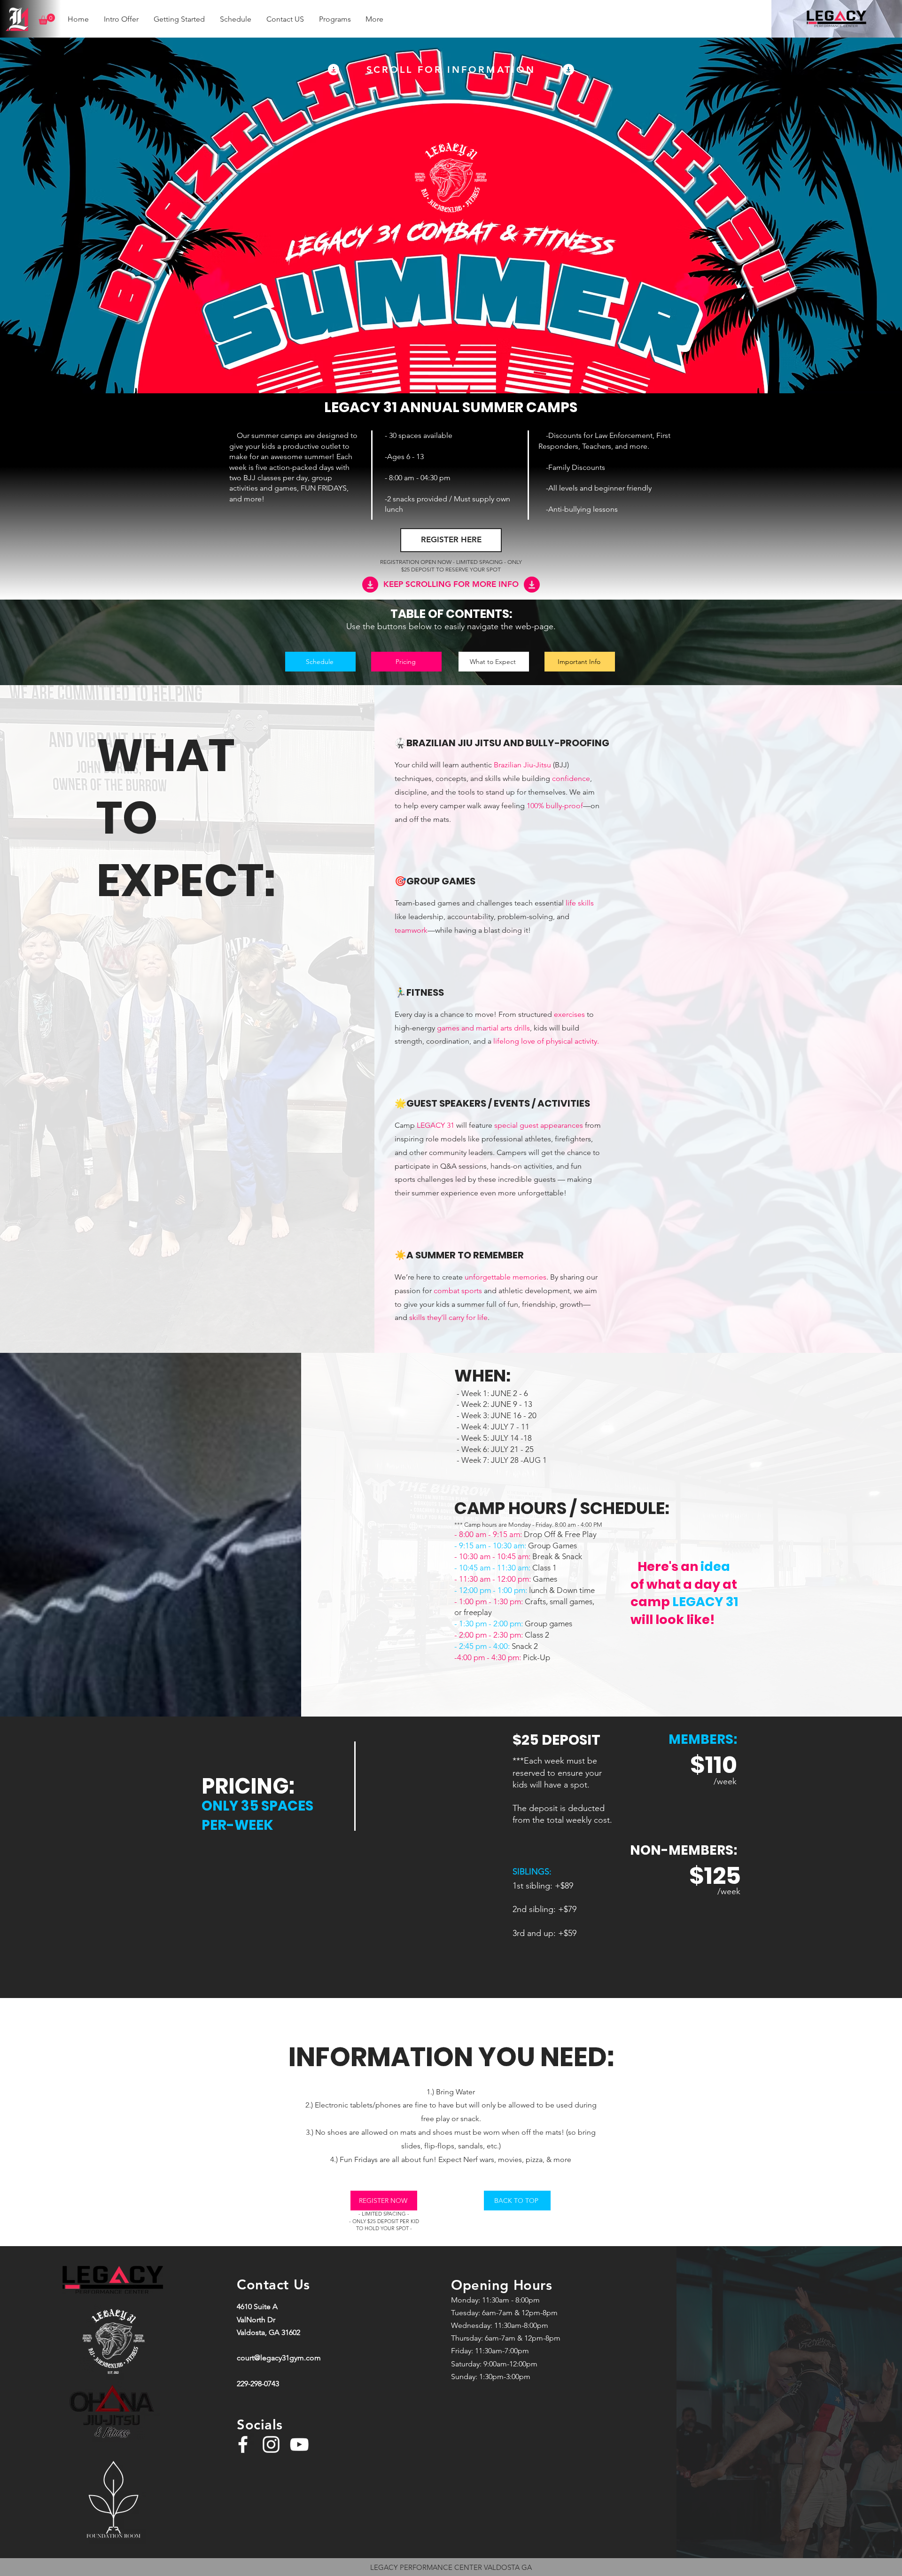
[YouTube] (299, 2444)
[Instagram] (271, 2444)
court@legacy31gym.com (279, 2358)
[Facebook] (243, 2444)
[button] (47, 19)
